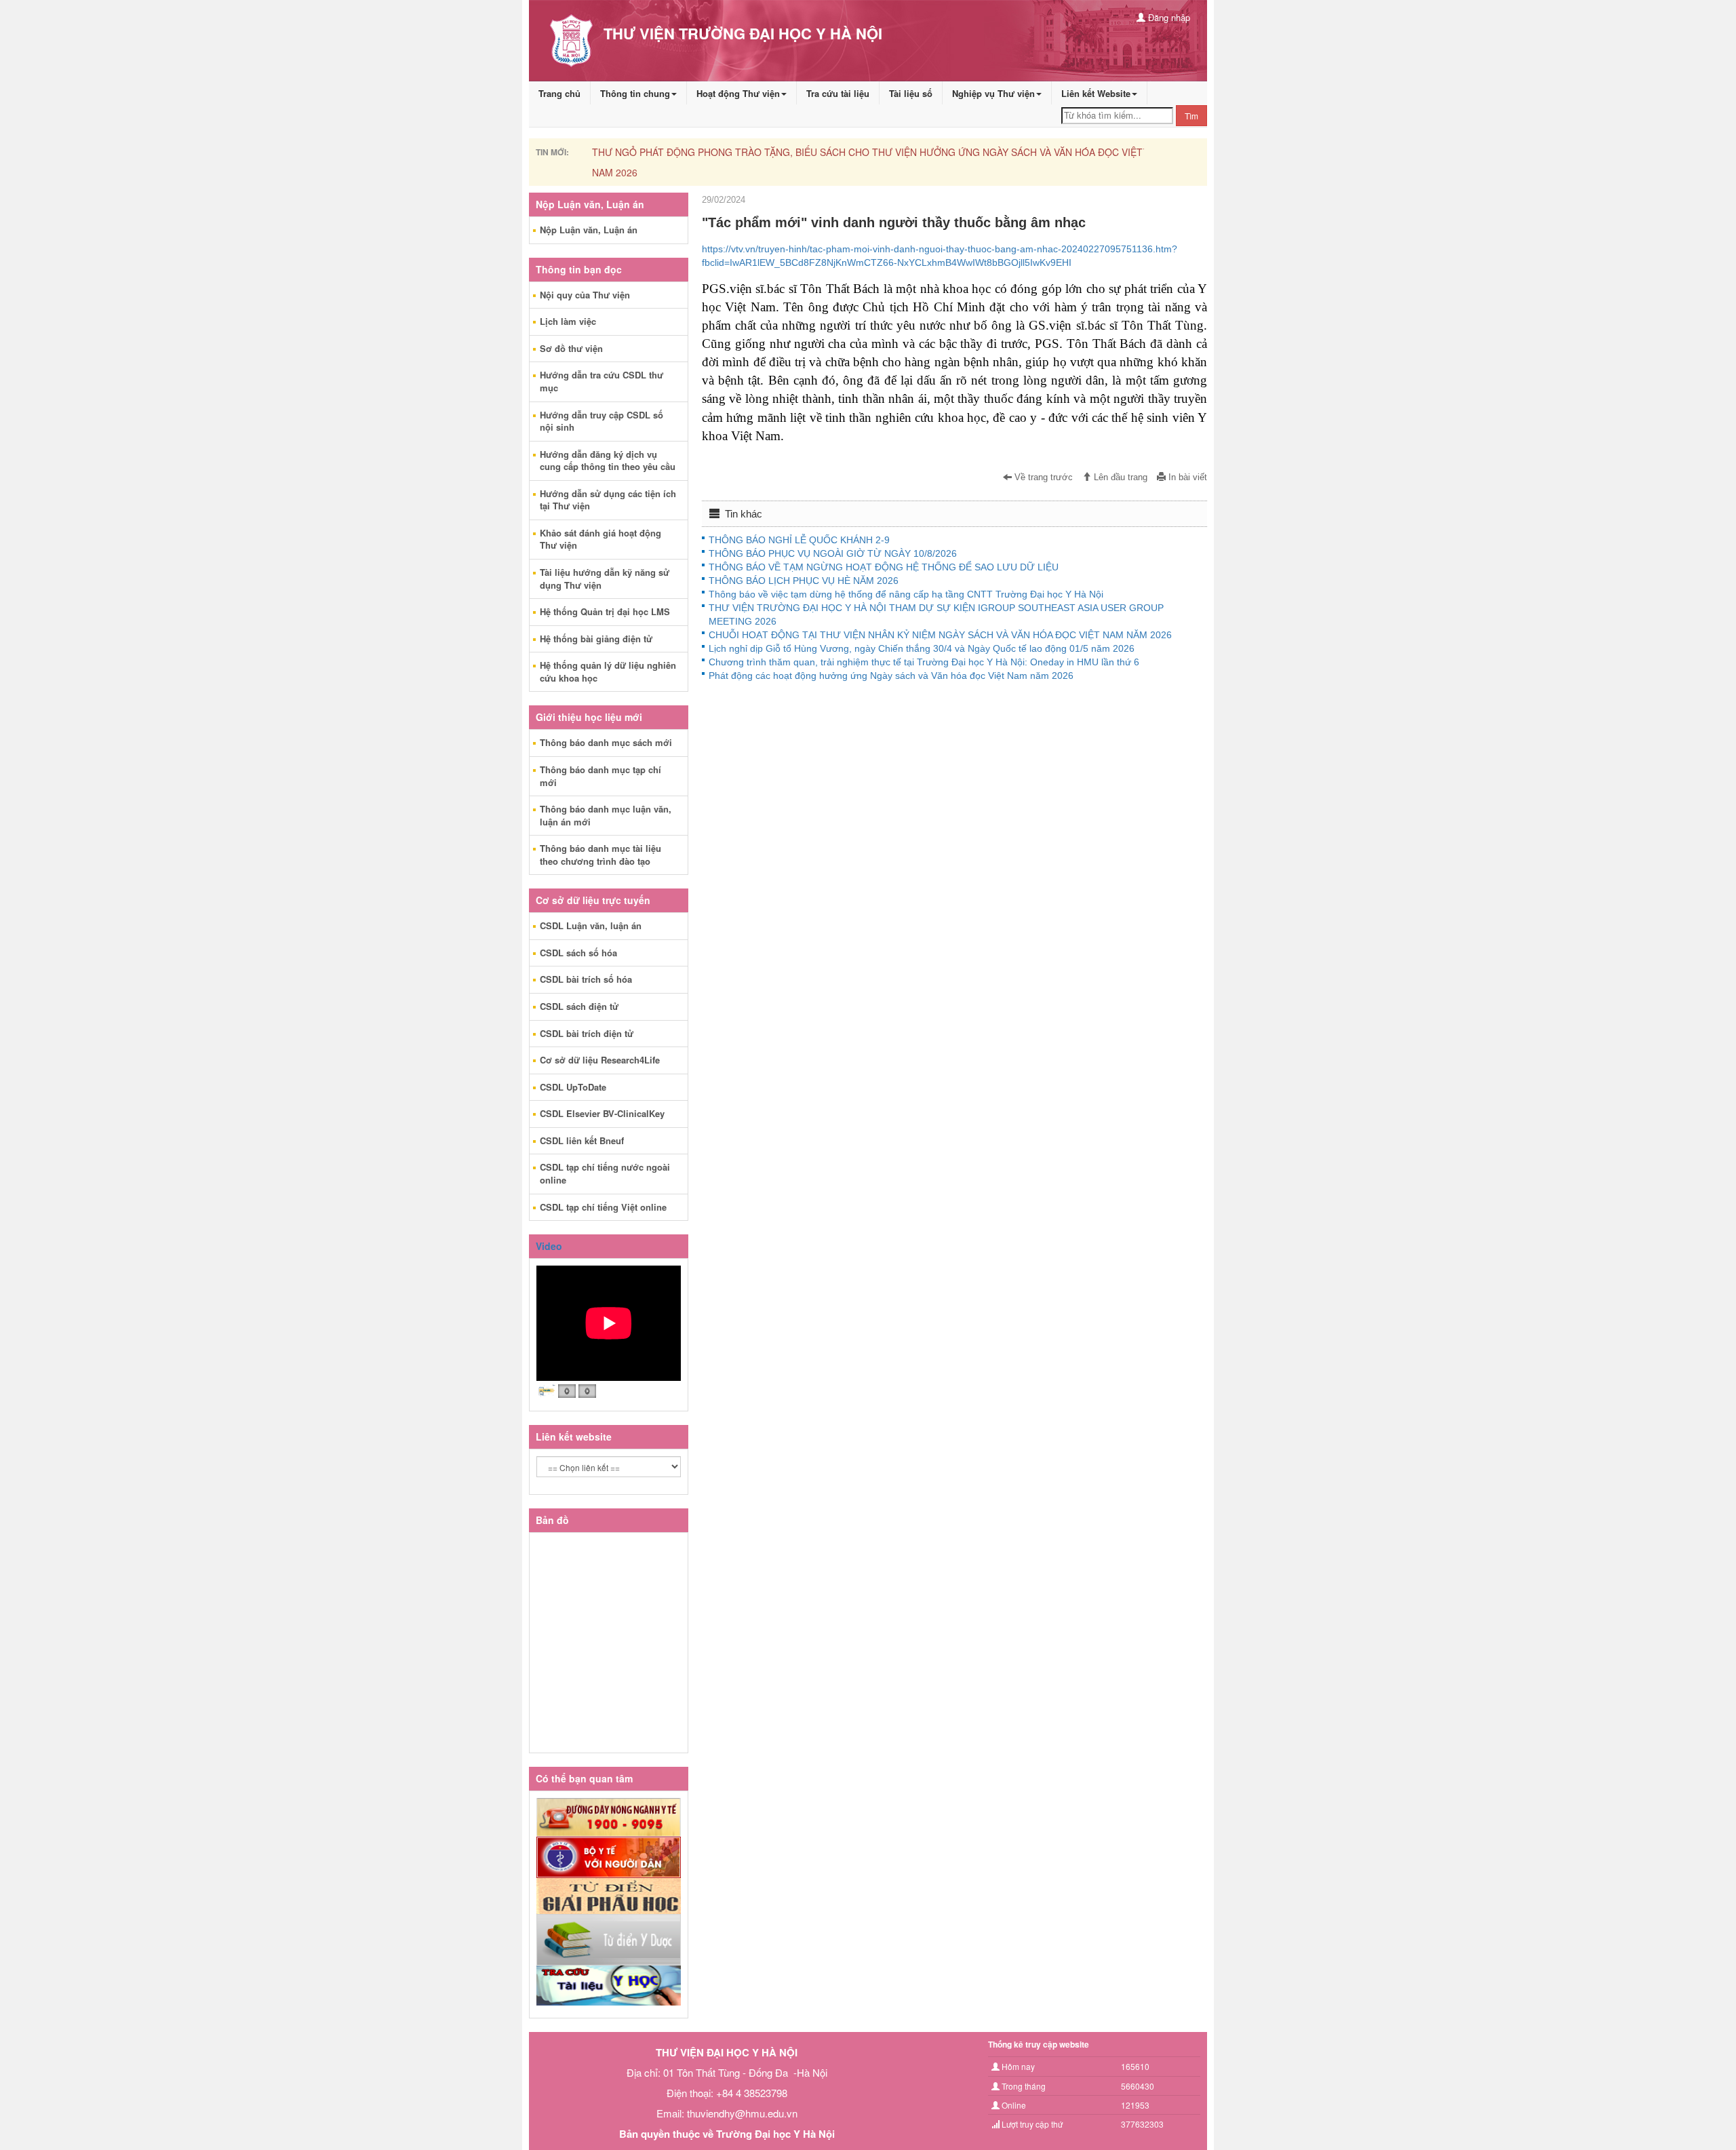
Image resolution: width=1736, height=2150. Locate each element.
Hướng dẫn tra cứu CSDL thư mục (601, 381)
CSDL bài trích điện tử (587, 1033)
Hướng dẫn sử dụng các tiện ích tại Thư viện (608, 500)
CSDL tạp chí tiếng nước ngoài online (605, 1173)
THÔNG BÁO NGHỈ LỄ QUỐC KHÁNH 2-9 (799, 540)
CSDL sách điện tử (579, 1006)
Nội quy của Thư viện (585, 295)
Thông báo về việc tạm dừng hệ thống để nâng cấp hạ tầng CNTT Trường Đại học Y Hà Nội (906, 594)
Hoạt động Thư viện (738, 93)
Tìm (1191, 116)
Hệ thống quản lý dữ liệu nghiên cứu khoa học (608, 671)
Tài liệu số (911, 93)
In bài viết (1186, 477)
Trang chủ (559, 93)
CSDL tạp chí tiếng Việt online (603, 1207)
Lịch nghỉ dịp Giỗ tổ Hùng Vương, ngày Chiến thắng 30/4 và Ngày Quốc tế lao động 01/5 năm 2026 (922, 648)
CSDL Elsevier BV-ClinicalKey (602, 1113)
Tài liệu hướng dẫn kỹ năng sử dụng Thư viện (605, 579)
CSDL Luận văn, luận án (591, 925)
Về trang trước (1042, 477)
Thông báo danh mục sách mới (606, 742)
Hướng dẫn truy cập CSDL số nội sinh (601, 421)
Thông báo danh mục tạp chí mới (600, 776)
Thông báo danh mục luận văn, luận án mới (606, 815)
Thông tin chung (635, 93)
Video (549, 1246)
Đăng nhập (1168, 17)
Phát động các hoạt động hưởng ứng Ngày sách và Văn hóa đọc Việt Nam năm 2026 (891, 676)
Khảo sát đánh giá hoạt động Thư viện (600, 539)
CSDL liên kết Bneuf (582, 1140)
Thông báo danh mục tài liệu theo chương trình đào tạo (600, 855)
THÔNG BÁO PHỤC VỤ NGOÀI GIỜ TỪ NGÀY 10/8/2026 (833, 553)
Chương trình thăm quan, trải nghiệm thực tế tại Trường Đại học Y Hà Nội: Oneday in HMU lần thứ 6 (924, 662)
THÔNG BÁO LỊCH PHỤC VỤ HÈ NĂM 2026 (804, 581)
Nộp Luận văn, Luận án (589, 230)
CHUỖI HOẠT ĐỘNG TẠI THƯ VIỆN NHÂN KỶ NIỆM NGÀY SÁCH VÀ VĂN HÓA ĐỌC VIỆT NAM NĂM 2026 (940, 635)
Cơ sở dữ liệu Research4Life (600, 1060)
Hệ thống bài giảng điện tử (596, 639)
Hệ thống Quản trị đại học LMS (605, 611)
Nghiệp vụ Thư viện (993, 93)
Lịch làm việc (568, 321)
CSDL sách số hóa (578, 953)
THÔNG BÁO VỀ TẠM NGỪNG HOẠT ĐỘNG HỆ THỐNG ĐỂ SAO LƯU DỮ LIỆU (884, 567)
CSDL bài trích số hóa (586, 979)
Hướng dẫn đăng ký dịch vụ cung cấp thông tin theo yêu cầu (608, 461)
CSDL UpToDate (573, 1087)
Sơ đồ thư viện (571, 348)
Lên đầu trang (1119, 477)
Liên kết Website (1096, 93)
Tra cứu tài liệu (838, 93)
